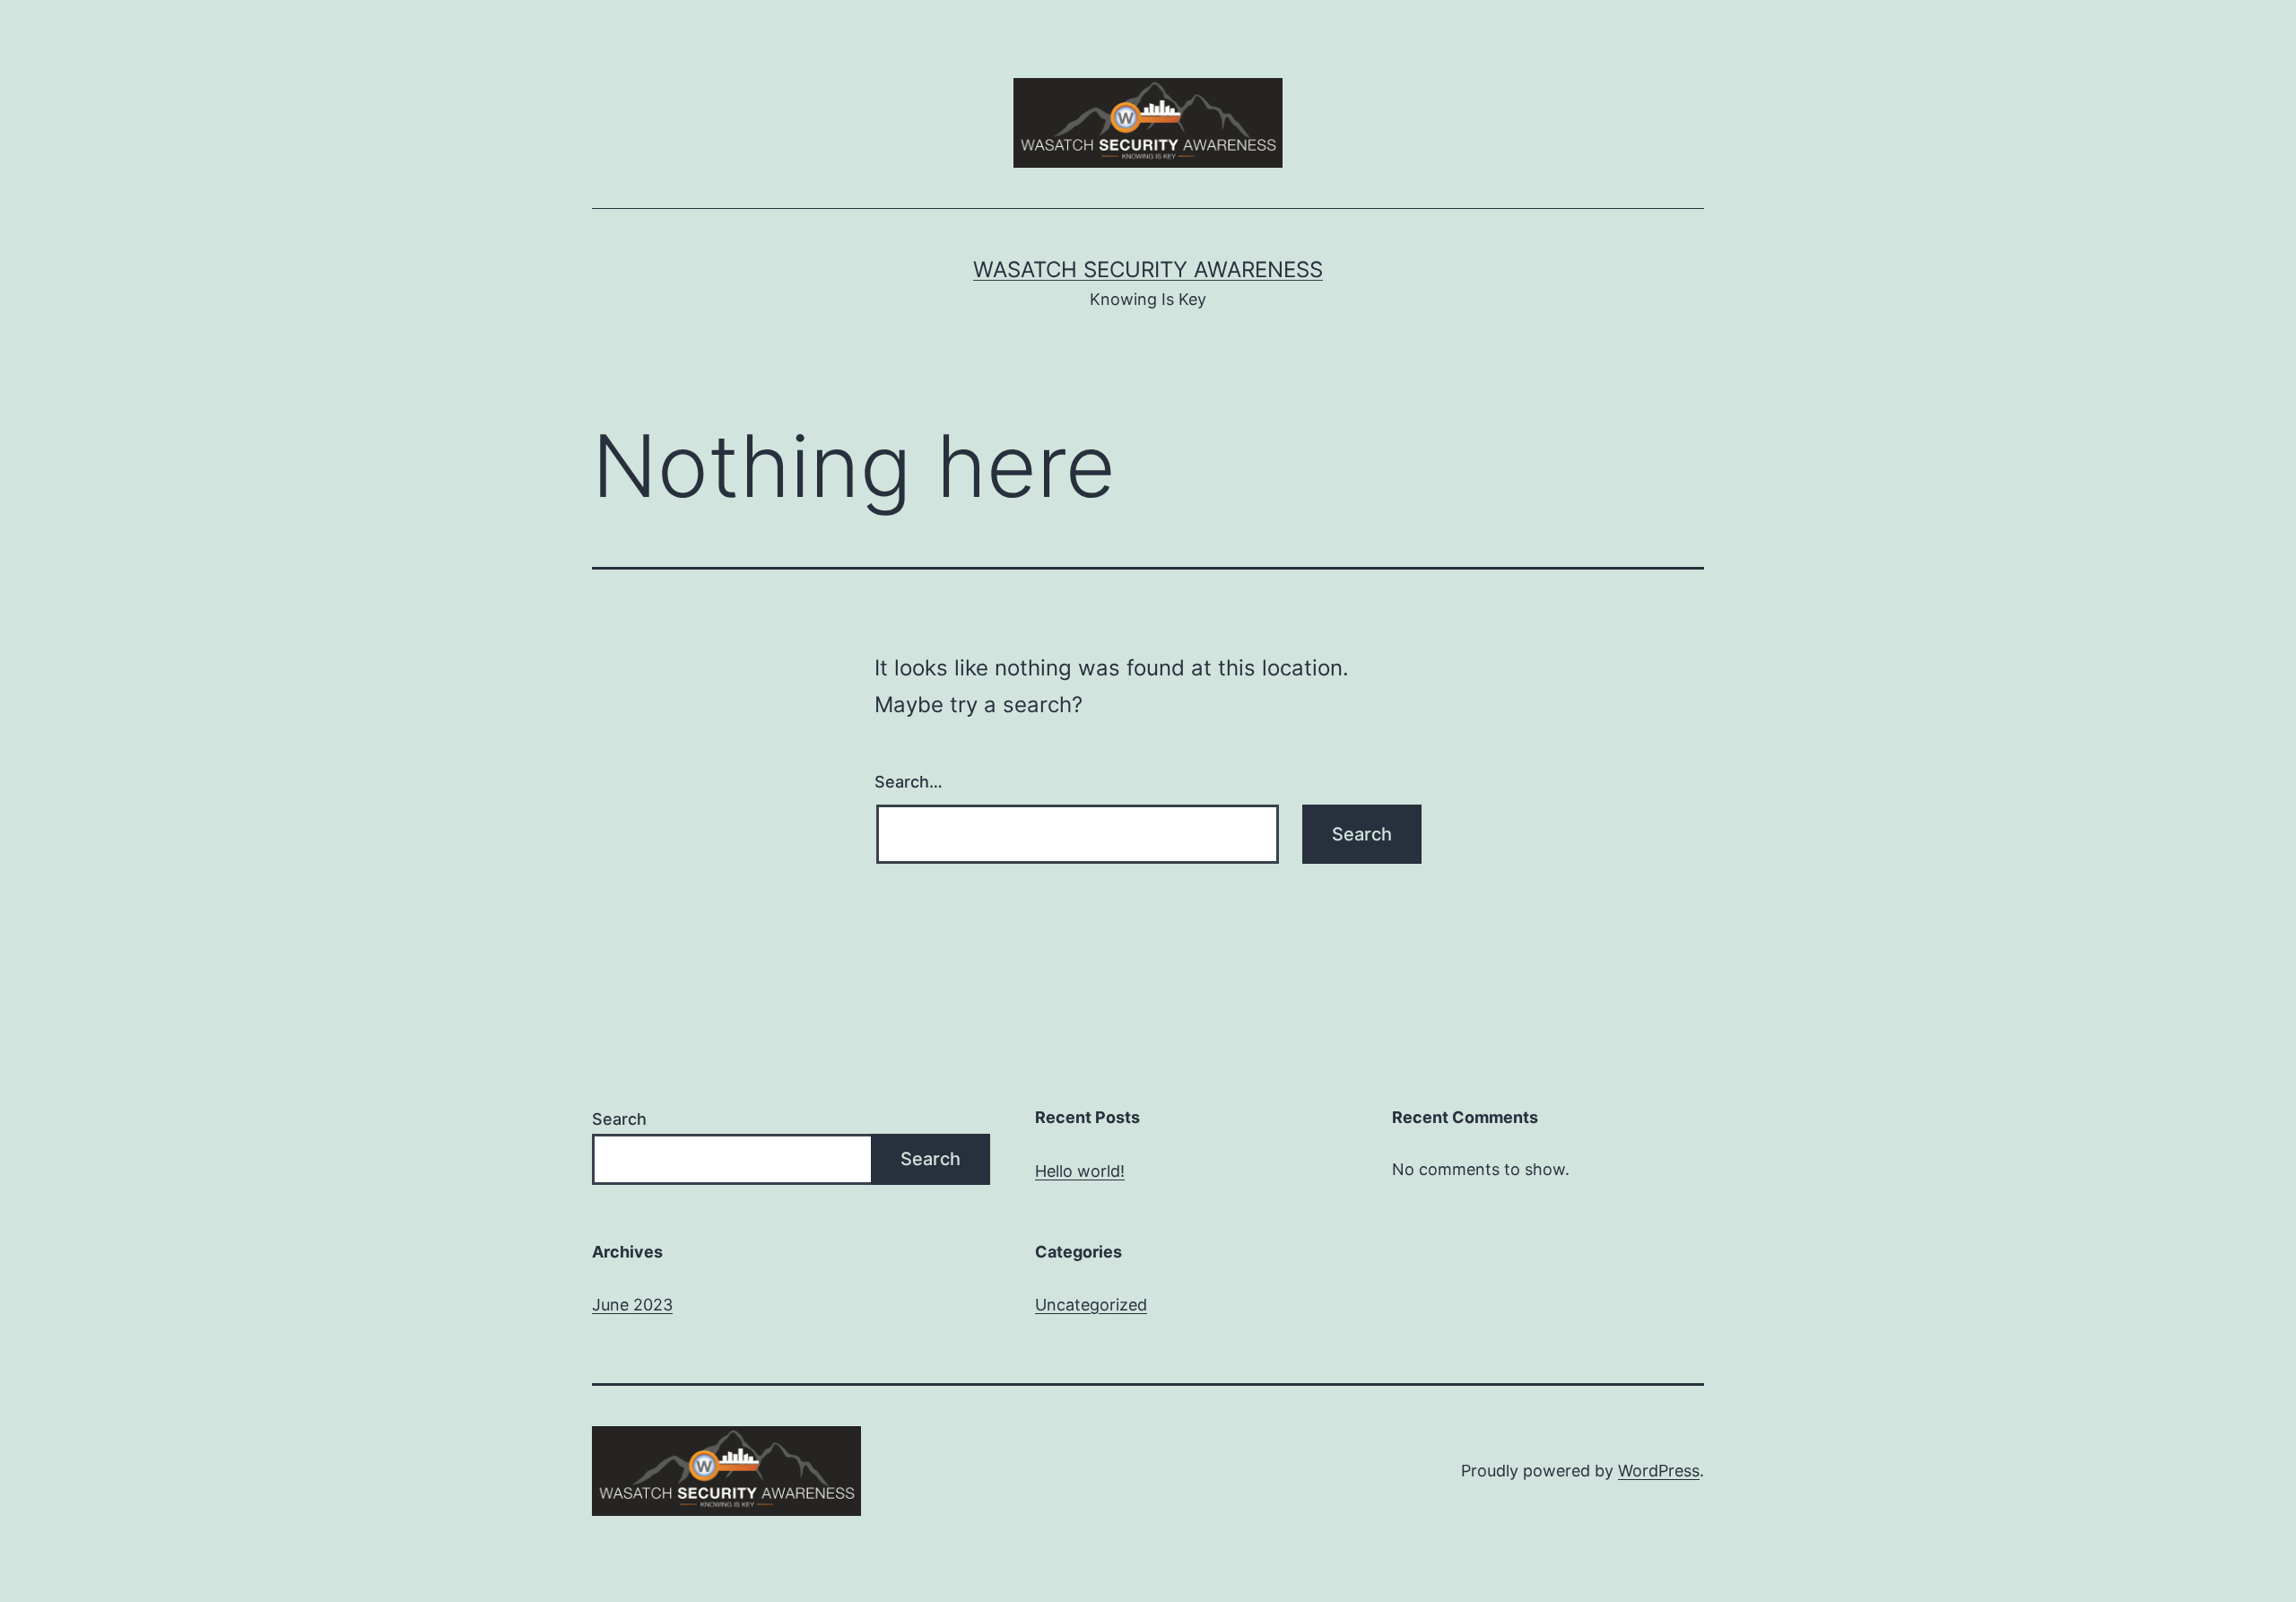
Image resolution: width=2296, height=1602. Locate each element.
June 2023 (632, 1305)
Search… (909, 782)
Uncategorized (1091, 1305)
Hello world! (1080, 1171)
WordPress (1659, 1471)
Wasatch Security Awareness (1148, 270)
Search (619, 1119)
